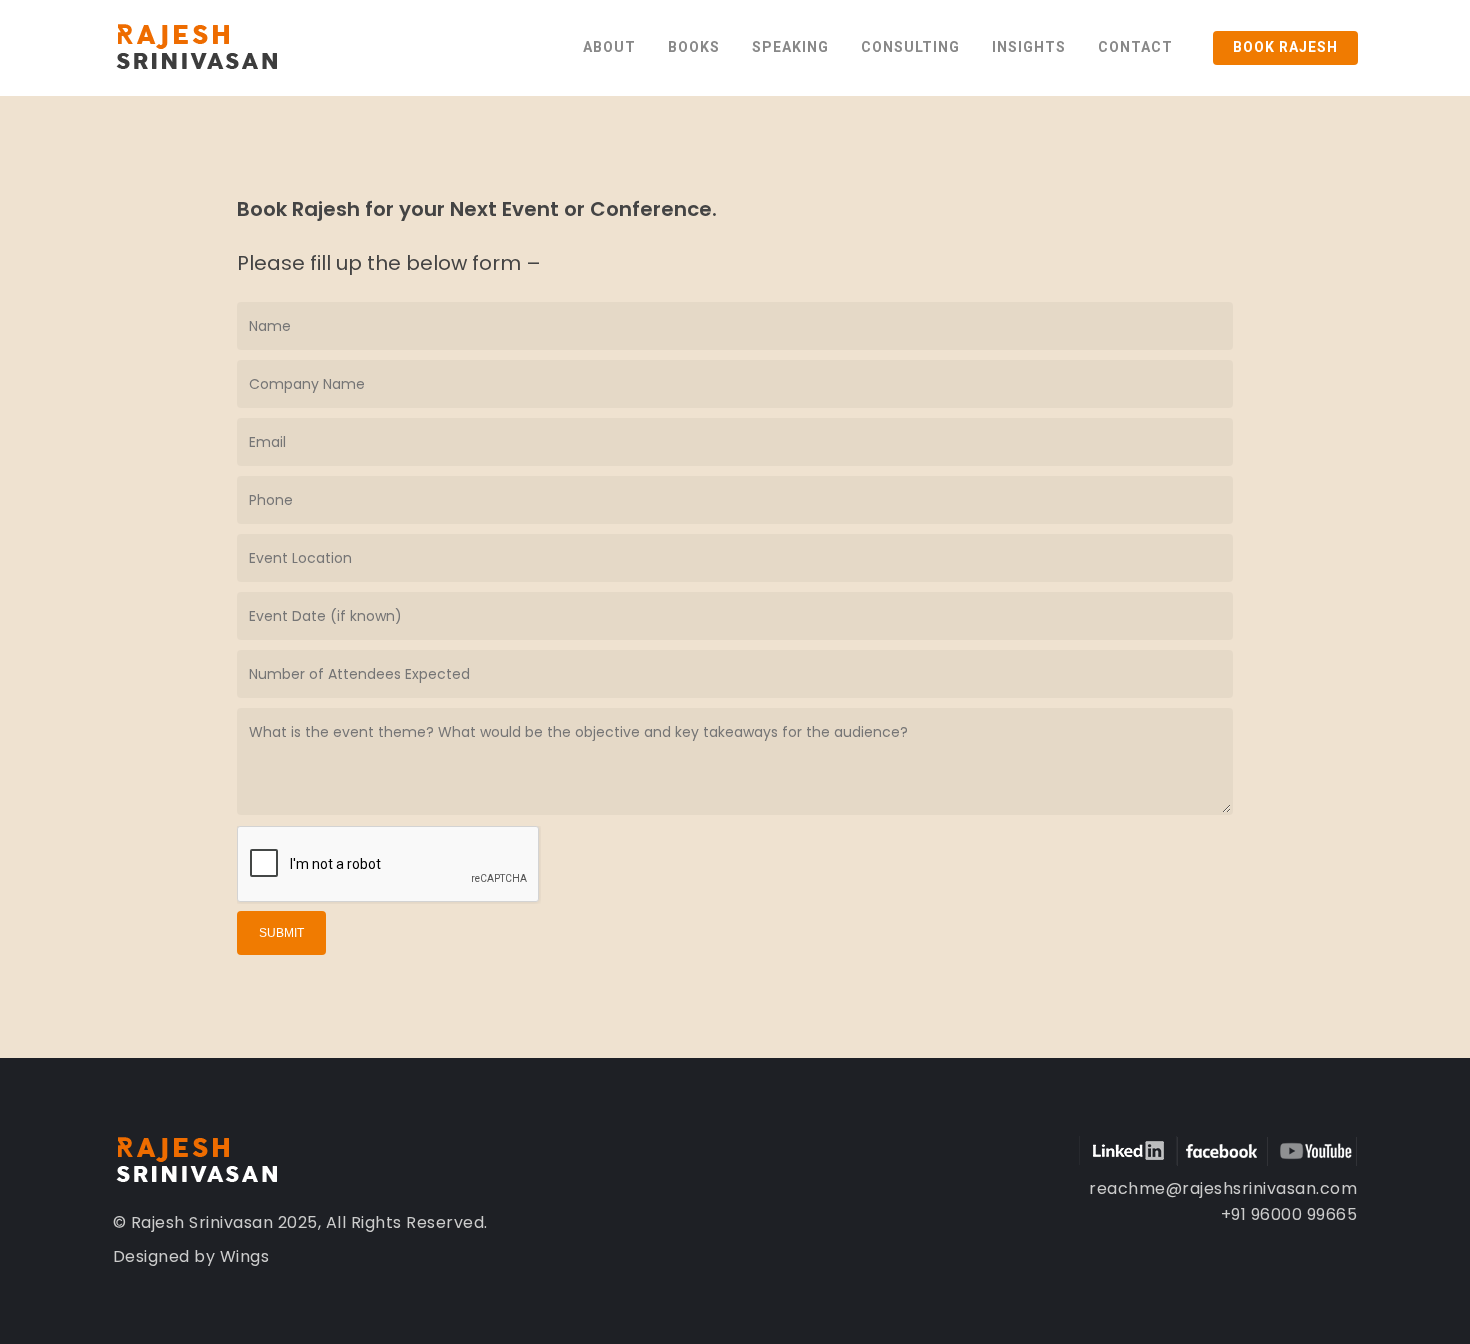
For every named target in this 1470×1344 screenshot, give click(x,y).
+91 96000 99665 (1289, 1214)
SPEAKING (790, 47)
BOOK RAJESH (1285, 47)
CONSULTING (910, 47)
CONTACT (1135, 47)
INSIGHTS (1029, 47)
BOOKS (694, 47)
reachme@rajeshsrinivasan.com (1223, 1188)
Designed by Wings (191, 1256)
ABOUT (609, 47)
